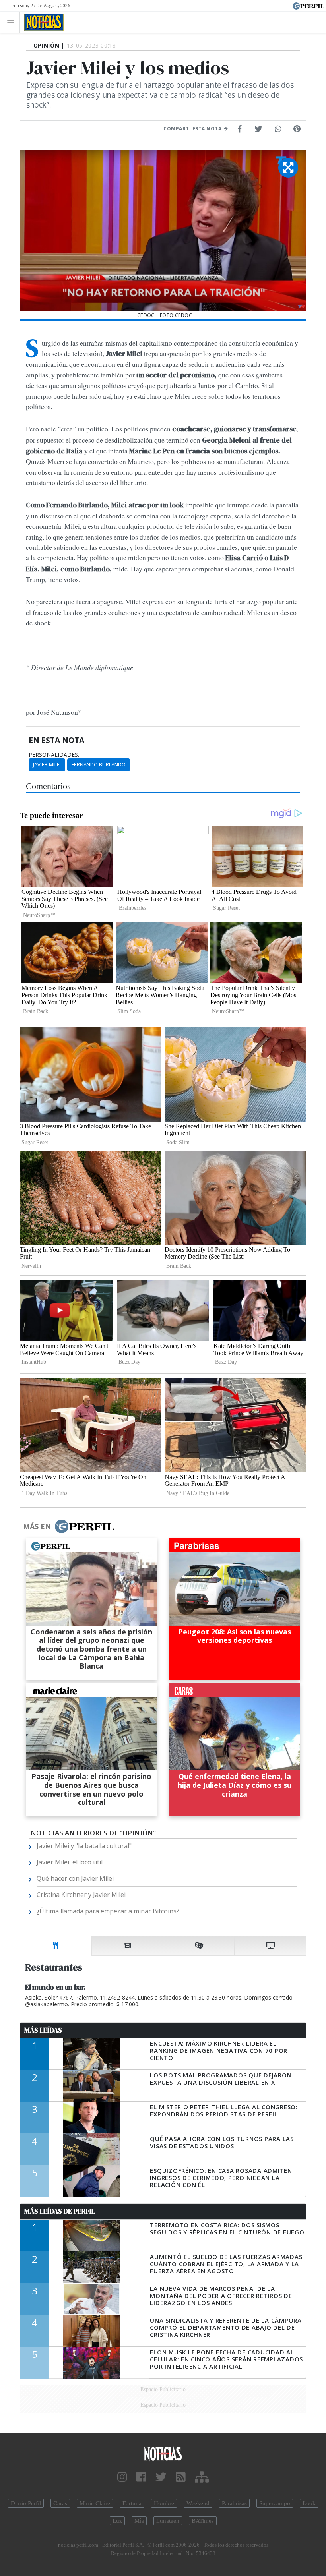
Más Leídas (43, 2030)
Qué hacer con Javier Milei (75, 1878)
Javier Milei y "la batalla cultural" (84, 1846)
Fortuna (132, 2503)
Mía (139, 2521)
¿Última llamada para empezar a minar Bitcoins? (108, 1911)
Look (309, 2503)
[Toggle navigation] (13, 22)
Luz (117, 2521)
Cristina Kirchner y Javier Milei (81, 1895)
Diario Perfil (26, 2503)
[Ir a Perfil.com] (309, 5)
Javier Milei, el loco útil (70, 1862)
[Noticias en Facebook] (141, 2477)
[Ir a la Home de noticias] (163, 2453)
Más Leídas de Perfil (60, 2211)
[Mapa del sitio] (202, 2477)
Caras (60, 2503)
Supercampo (275, 2503)
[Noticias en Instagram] (122, 2477)
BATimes (203, 2521)
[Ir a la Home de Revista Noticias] (42, 22)
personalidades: (54, 755)
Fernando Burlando (99, 764)
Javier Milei (47, 764)
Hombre (164, 2503)
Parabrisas (234, 2503)
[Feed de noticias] (181, 2477)
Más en (37, 1526)
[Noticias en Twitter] (161, 2477)
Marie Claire (95, 2503)
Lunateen (168, 2521)
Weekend (198, 2503)
